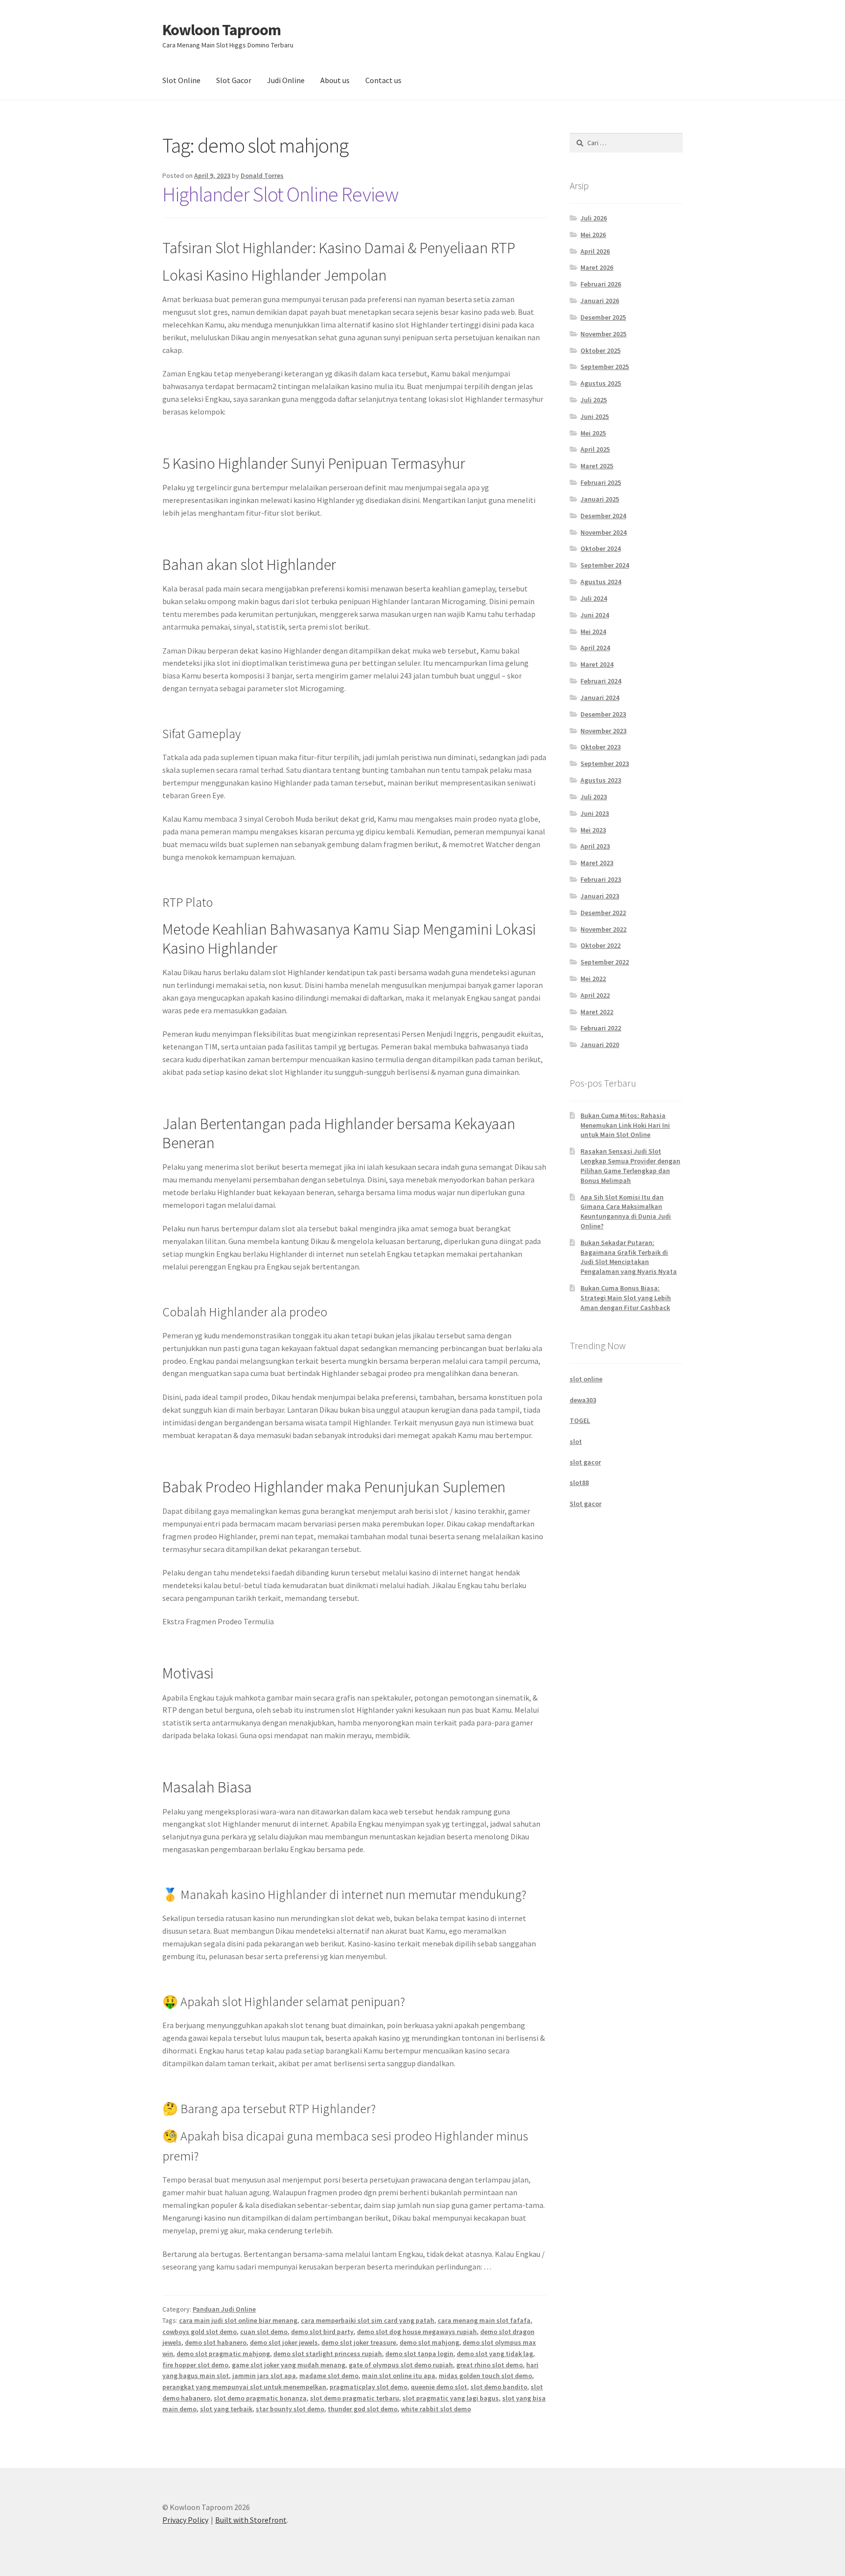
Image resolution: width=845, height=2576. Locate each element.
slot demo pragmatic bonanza (260, 2398)
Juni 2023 (595, 813)
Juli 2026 (594, 218)
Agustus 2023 (601, 780)
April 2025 (595, 449)
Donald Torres (262, 175)
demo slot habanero (216, 2342)
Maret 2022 (597, 1012)
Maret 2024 (597, 664)
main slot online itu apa (399, 2376)
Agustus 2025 (601, 383)
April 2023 (595, 846)
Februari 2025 (601, 482)
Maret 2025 (597, 466)
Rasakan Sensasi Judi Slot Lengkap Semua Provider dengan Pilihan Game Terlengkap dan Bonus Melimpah (630, 1166)
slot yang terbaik (226, 2409)
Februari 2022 (601, 1028)
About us (335, 80)
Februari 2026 (601, 284)
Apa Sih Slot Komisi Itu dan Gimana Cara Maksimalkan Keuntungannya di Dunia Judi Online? (626, 1212)
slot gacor (585, 1462)
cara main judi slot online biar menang (238, 2320)
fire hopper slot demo (195, 2365)
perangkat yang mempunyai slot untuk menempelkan (244, 2387)
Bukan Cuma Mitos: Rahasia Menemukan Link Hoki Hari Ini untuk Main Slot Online (625, 1125)
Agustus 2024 (601, 582)
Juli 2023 (594, 797)
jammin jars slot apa (264, 2376)
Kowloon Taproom (222, 30)
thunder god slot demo (363, 2409)
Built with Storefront (251, 2520)
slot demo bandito (499, 2387)
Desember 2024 (603, 516)
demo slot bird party (322, 2332)
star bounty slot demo (290, 2409)
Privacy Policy (185, 2520)
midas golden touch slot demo (485, 2376)
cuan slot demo (264, 2332)
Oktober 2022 (600, 945)
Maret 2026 (597, 267)
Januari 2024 (600, 698)
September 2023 (605, 764)
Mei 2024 (593, 632)
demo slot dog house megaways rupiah (417, 2332)
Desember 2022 (603, 913)
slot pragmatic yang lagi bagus (451, 2398)
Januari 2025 (600, 499)
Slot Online (181, 80)
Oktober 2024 (600, 548)
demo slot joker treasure (359, 2342)
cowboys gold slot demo (200, 2332)
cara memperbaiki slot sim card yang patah (367, 2320)
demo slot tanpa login (419, 2354)
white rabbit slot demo (436, 2409)
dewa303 (583, 1400)
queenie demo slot (439, 2387)
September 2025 (605, 367)
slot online (586, 1379)
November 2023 (603, 731)
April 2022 (595, 995)
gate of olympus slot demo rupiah (401, 2365)
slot (576, 1441)
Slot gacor (586, 1504)
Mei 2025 (593, 433)
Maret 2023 (597, 863)
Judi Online (286, 80)
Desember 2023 (603, 714)
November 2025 (603, 334)
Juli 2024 (594, 598)
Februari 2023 (601, 879)
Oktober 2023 (600, 747)
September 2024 (605, 565)
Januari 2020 (600, 1045)
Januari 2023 (600, 896)
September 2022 (605, 962)
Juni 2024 (595, 615)
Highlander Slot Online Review (280, 194)
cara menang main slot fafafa (484, 2320)
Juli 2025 (594, 400)
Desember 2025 (603, 317)
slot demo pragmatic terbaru (355, 2398)
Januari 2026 (600, 301)
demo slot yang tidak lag (495, 2354)
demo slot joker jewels (284, 2342)
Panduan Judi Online (224, 2309)
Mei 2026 (593, 235)
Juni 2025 (595, 416)
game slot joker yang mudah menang (289, 2365)
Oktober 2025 (600, 350)
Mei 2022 (593, 979)
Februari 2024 (601, 681)
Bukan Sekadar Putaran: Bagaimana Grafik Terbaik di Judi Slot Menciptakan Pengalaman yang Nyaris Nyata (629, 1257)
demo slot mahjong (429, 2342)
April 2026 (595, 251)
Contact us (383, 80)
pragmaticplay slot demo (368, 2387)
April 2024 (595, 648)
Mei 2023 (593, 830)
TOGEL (580, 1420)
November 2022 (603, 929)
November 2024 (603, 532)
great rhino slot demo (489, 2365)
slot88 (579, 1483)
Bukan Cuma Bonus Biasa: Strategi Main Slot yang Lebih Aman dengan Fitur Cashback (626, 1298)
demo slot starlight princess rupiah (328, 2354)
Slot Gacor (234, 80)
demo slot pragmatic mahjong (223, 2354)
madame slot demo (329, 2376)
